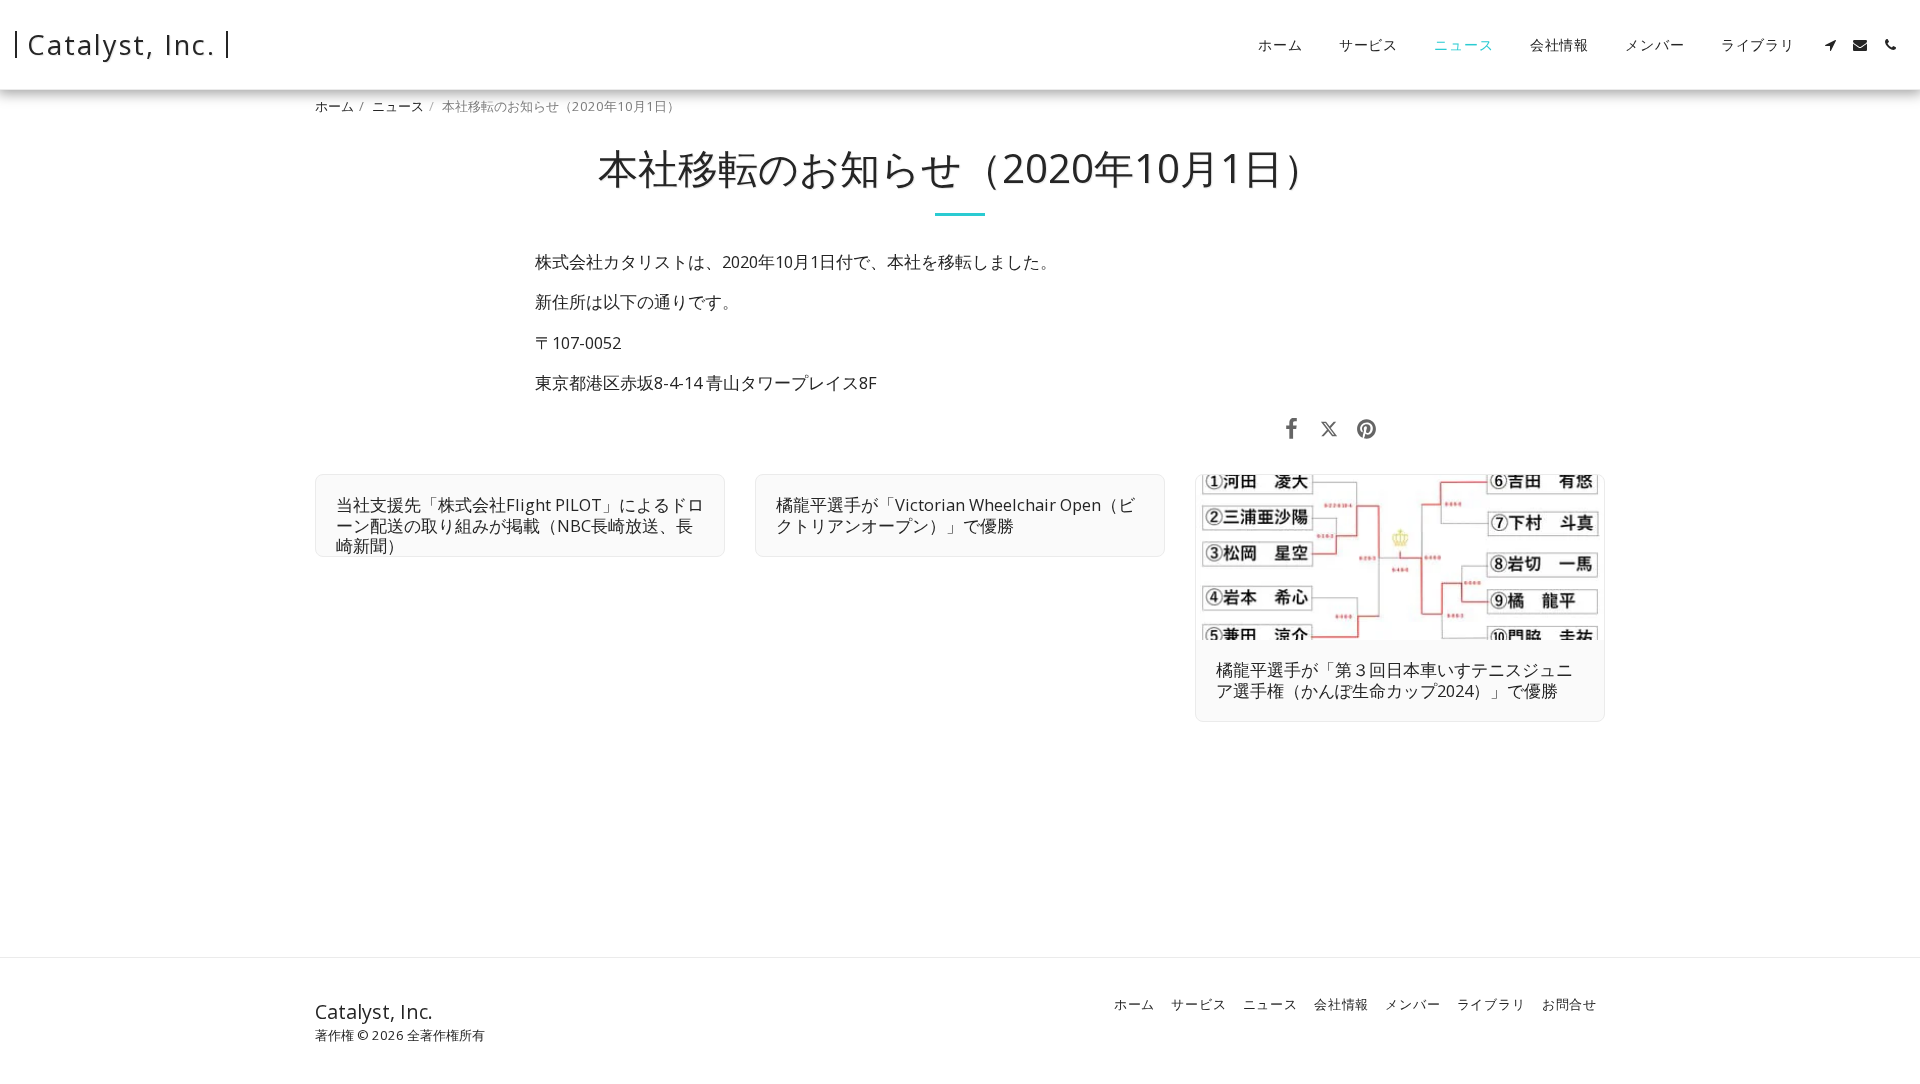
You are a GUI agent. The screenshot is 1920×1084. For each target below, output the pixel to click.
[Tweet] (1328, 427)
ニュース (398, 106)
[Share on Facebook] (1291, 427)
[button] (1830, 45)
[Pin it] (1366, 427)
